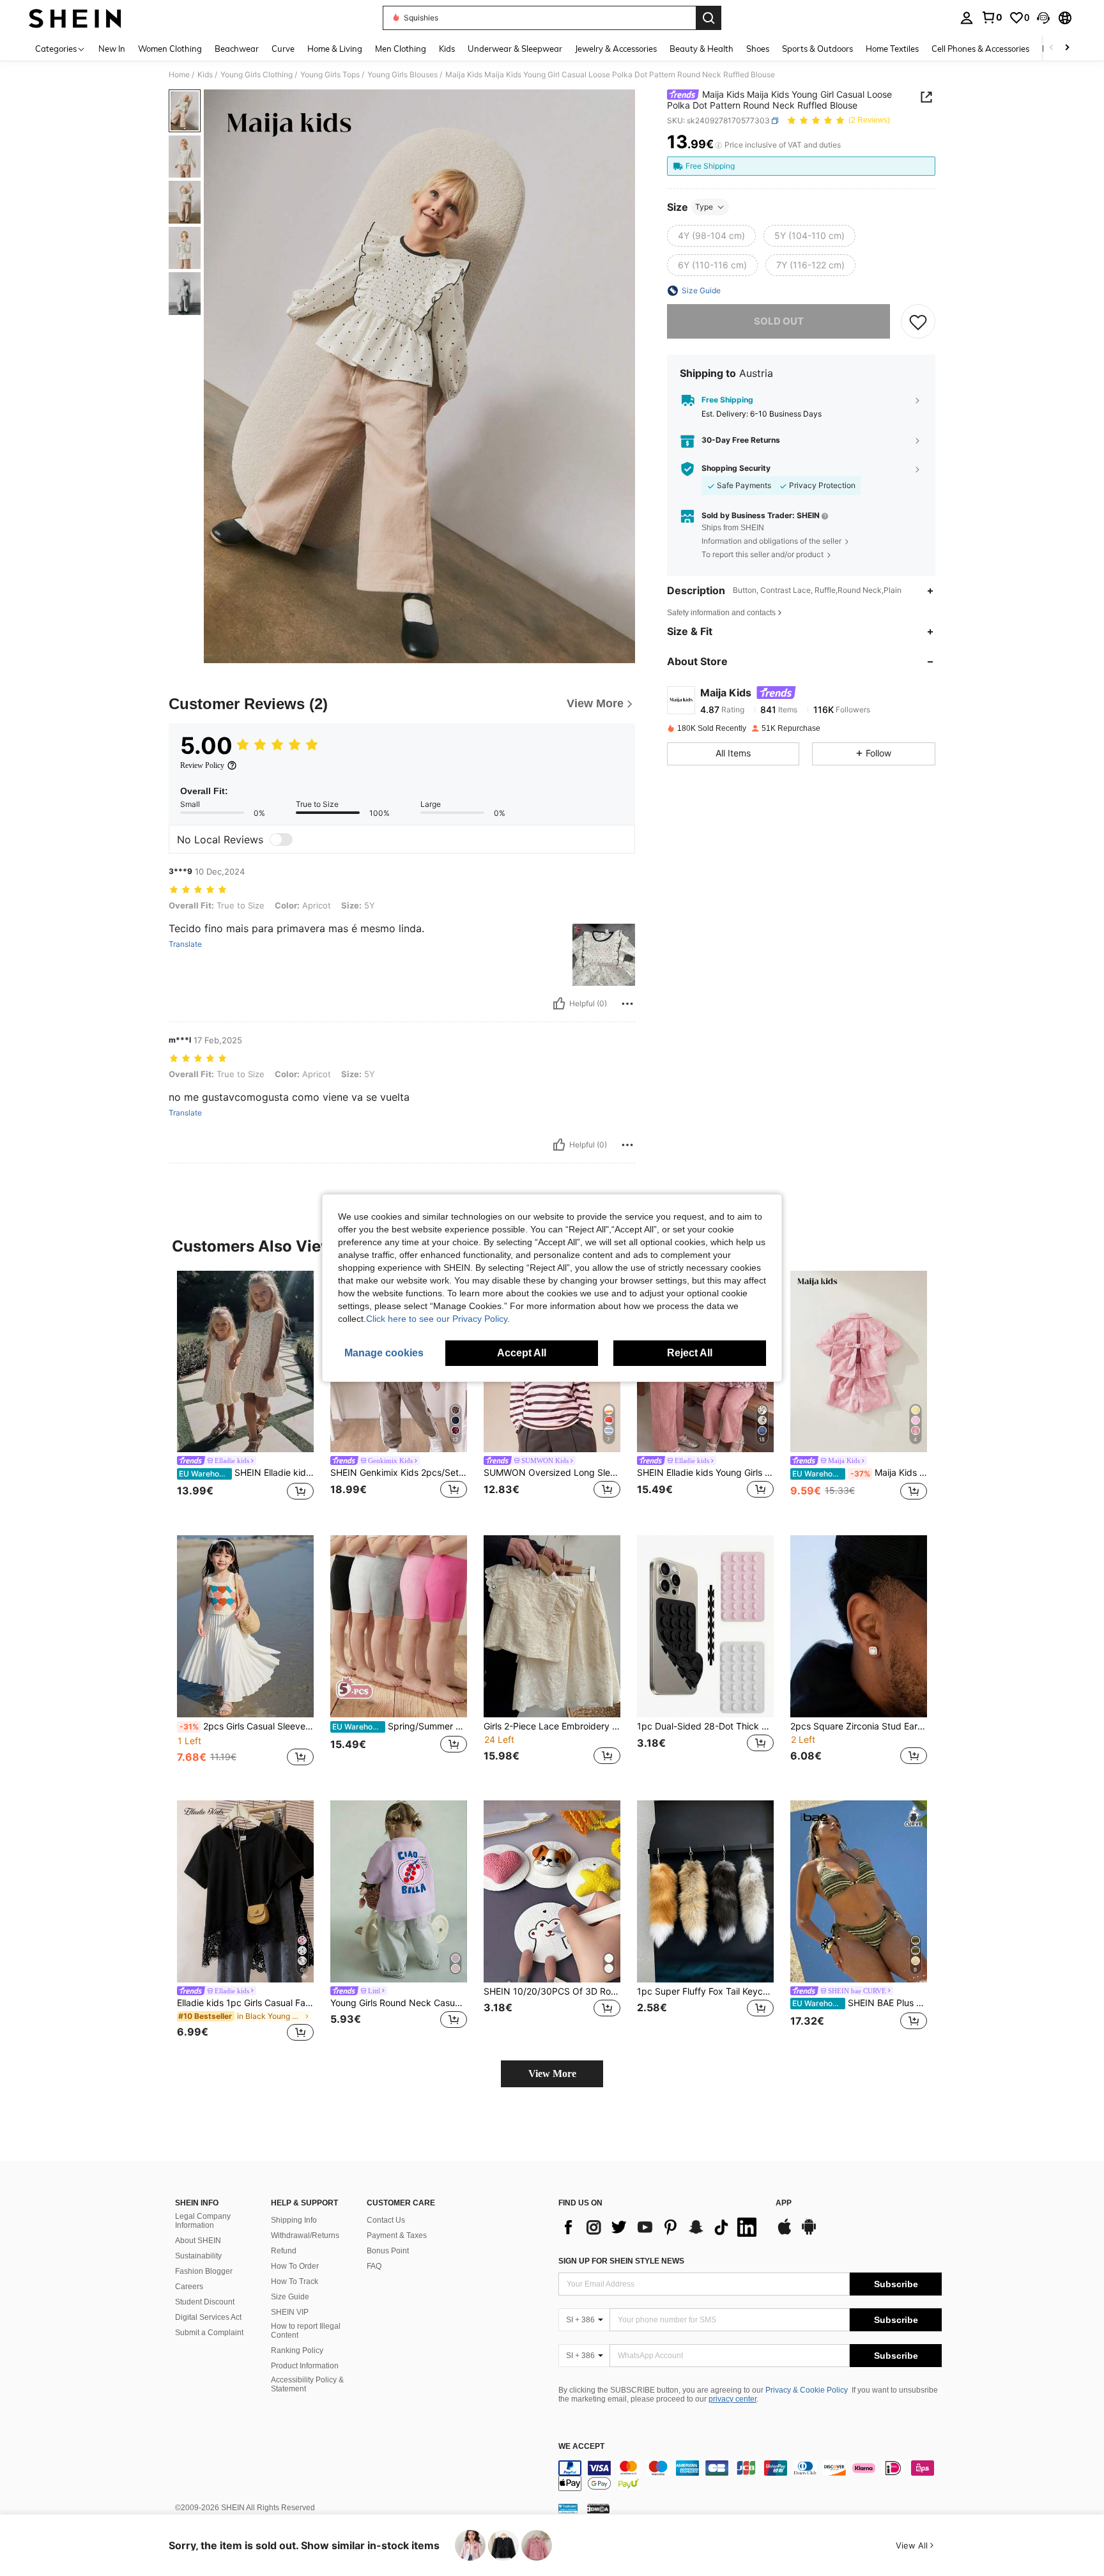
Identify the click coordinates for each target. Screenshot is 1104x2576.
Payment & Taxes (397, 2235)
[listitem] (245, 1393)
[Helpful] (559, 1004)
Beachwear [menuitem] (237, 49)
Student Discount (205, 2302)
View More (552, 2074)
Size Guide (290, 2297)
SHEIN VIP (290, 2312)
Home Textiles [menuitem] (892, 49)
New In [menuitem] (112, 49)
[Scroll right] (1067, 48)
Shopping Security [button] (736, 468)
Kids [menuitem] (447, 49)
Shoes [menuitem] (758, 49)
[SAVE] (918, 321)
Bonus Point (388, 2251)
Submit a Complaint (209, 2333)
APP (784, 2203)
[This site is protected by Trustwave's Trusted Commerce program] (568, 2508)
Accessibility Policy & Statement (307, 2384)
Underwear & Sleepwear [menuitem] (515, 49)
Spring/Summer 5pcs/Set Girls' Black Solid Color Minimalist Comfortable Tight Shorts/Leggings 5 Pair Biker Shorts (400, 1726)
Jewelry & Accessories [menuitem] (616, 49)
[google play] (809, 2233)
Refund (284, 2251)
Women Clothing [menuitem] (170, 49)
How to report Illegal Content (306, 2331)
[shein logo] (75, 18)
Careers (189, 2287)
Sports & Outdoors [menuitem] (817, 49)
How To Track (295, 2281)
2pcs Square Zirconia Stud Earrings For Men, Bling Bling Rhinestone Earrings (859, 1726)
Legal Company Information (203, 2221)
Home (179, 75)
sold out (779, 321)
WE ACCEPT (581, 2447)
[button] (1043, 18)
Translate (185, 944)
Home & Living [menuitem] (335, 49)
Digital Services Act (208, 2317)
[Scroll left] (1052, 48)
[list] (661, 2227)
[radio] (711, 236)
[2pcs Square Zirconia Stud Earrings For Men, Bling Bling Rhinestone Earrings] (859, 1626)
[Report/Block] (627, 1004)
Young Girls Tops (330, 75)
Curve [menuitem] (283, 49)
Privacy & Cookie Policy (807, 2390)
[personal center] (967, 18)
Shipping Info (294, 2220)
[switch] (281, 839)
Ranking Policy (297, 2350)
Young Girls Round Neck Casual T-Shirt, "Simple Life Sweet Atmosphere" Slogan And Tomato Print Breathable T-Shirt (399, 2003)
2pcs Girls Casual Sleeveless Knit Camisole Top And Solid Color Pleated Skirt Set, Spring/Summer (247, 1726)
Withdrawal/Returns (305, 2235)
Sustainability (198, 2256)
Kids (205, 75)
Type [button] (704, 207)
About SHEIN (198, 2241)
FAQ (374, 2266)
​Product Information (305, 2366)
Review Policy (202, 765)
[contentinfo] (750, 2476)
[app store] (785, 2233)
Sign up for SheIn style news (621, 2261)
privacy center (732, 2399)
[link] (992, 17)
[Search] (709, 18)
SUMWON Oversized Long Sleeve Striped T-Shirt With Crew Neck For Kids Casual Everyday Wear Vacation (552, 1473)
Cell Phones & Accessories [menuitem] (980, 49)
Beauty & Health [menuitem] (701, 49)
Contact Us (386, 2220)
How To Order (295, 2266)
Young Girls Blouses (402, 75)
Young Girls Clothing (257, 75)
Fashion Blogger (204, 2271)
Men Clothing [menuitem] (401, 49)
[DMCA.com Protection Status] (598, 2508)
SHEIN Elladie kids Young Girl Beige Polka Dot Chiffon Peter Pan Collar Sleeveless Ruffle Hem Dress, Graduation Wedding (246, 1473)
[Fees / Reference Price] (718, 145)
